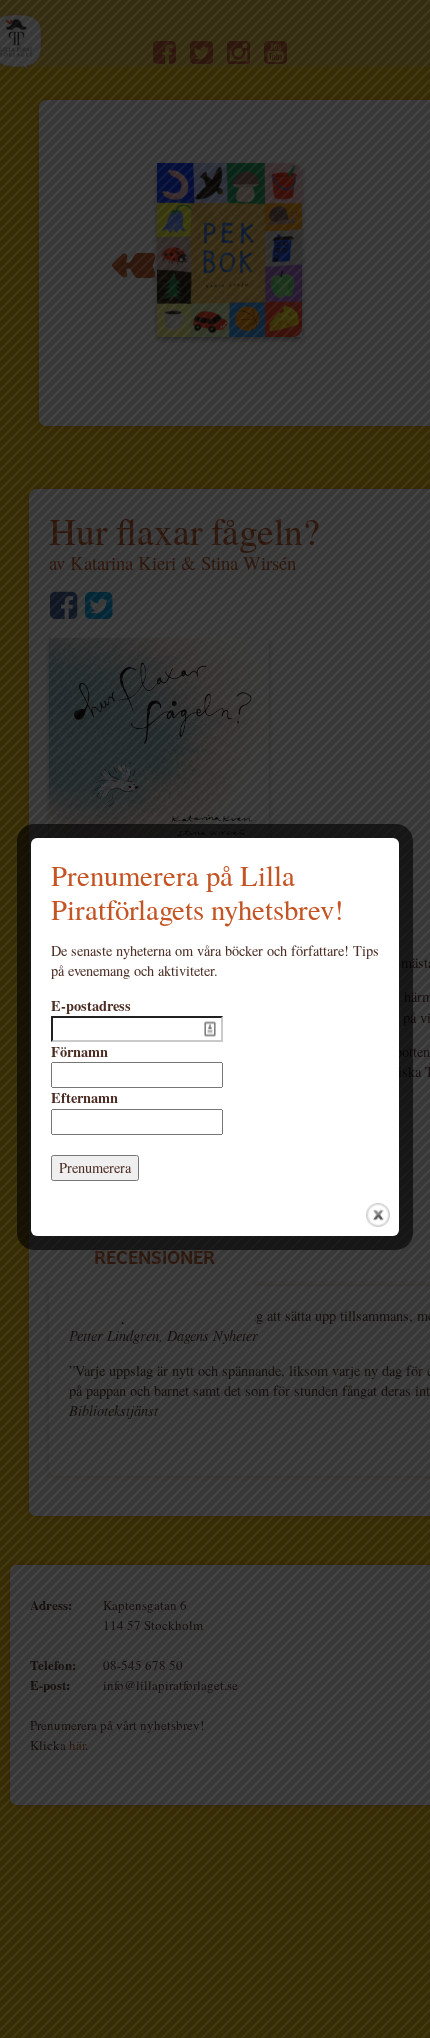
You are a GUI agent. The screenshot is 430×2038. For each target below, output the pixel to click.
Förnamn (79, 1052)
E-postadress (91, 1006)
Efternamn (84, 1098)
